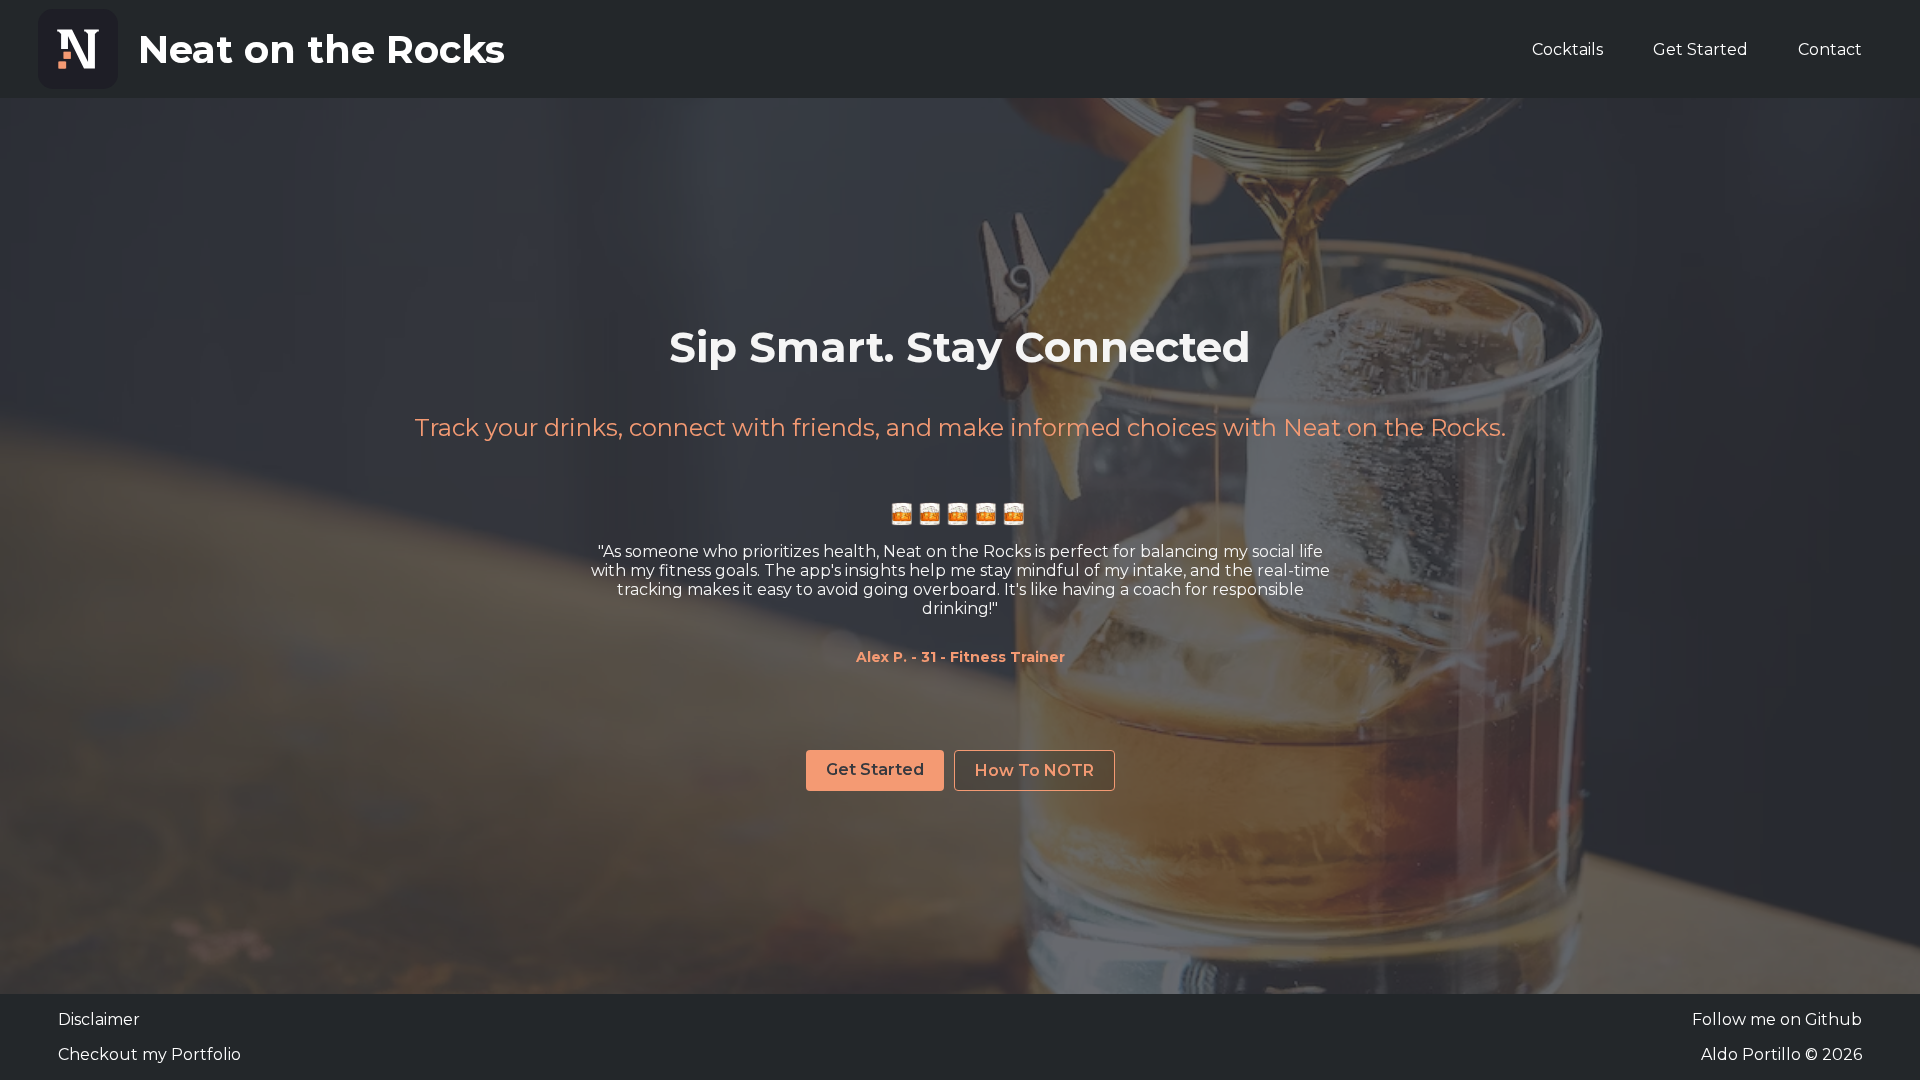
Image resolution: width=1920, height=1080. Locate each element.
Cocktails (1567, 49)
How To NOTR (1034, 770)
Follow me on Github (1777, 1019)
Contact (1830, 49)
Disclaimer (99, 1019)
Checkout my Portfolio (149, 1054)
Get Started (1700, 49)
